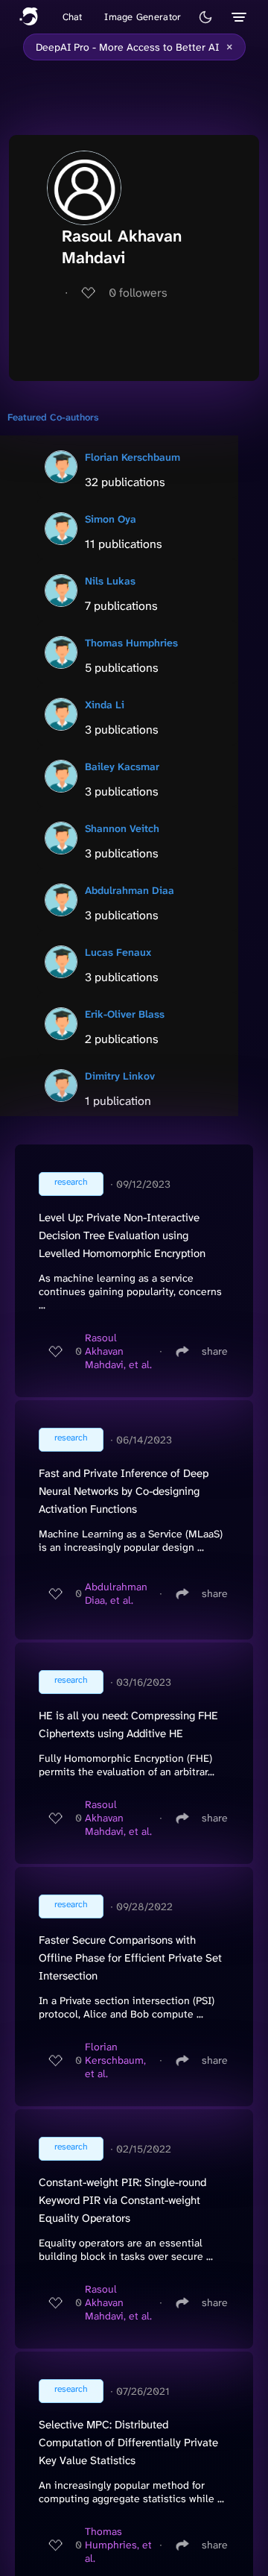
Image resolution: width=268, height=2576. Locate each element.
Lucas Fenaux (118, 952)
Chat (73, 17)
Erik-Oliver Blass (125, 1014)
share (215, 1351)
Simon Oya (111, 519)
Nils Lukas (110, 581)
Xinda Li (105, 705)
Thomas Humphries (131, 643)
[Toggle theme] (205, 17)
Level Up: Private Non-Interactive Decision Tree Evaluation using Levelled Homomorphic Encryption (122, 1235)
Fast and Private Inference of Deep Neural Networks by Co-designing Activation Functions (124, 1491)
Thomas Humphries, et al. (118, 2545)
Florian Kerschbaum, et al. (115, 2060)
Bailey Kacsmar (122, 766)
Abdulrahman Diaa (130, 890)
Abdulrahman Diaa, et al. (116, 1593)
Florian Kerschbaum (133, 457)
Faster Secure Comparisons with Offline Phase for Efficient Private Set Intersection (130, 1958)
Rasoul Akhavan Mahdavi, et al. (118, 1351)
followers (138, 293)
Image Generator (143, 17)
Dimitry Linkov (120, 1076)
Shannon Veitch (122, 828)
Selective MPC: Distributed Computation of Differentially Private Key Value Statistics (128, 2443)
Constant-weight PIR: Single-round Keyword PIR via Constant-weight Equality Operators (122, 2200)
